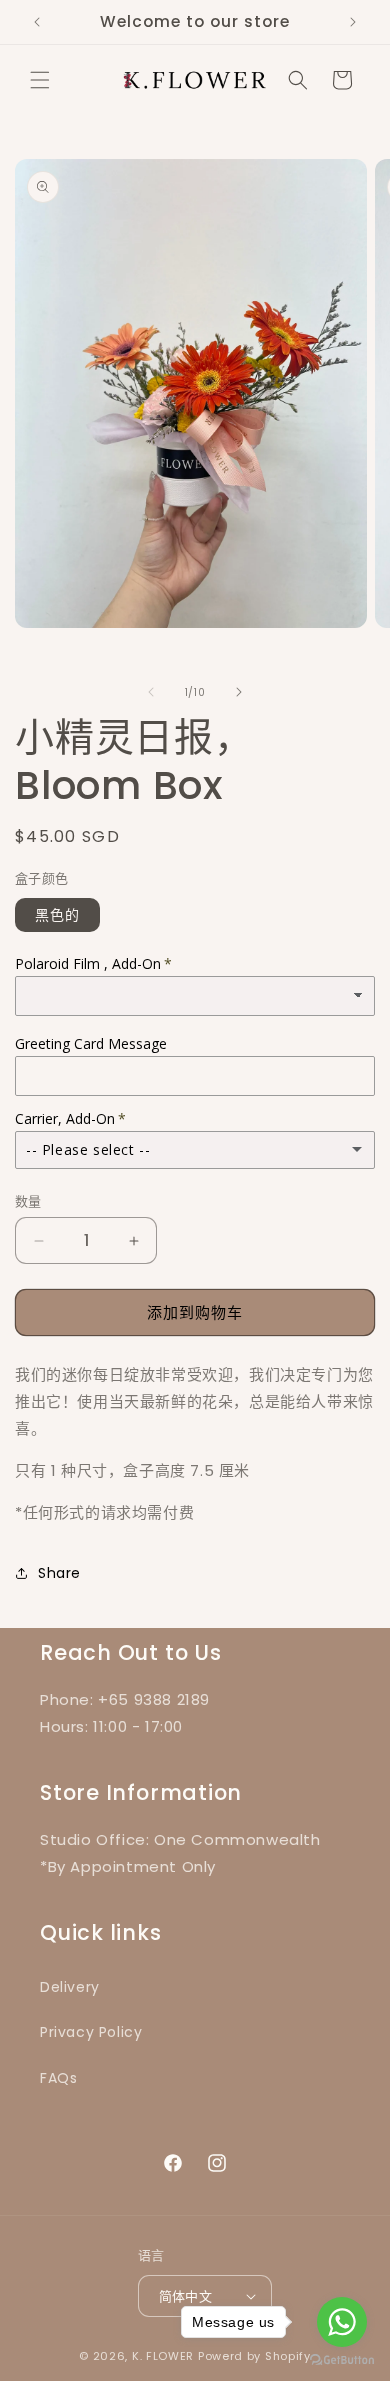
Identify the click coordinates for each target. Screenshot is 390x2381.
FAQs (58, 2078)
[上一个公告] (37, 22)
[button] (40, 80)
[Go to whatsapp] (342, 2322)
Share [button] (59, 1573)
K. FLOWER (163, 2356)
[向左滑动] (151, 692)
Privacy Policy (91, 2032)
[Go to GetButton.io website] (342, 2360)
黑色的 (57, 915)
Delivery (70, 1987)
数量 (28, 1201)
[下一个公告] (353, 22)
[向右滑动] (239, 692)
